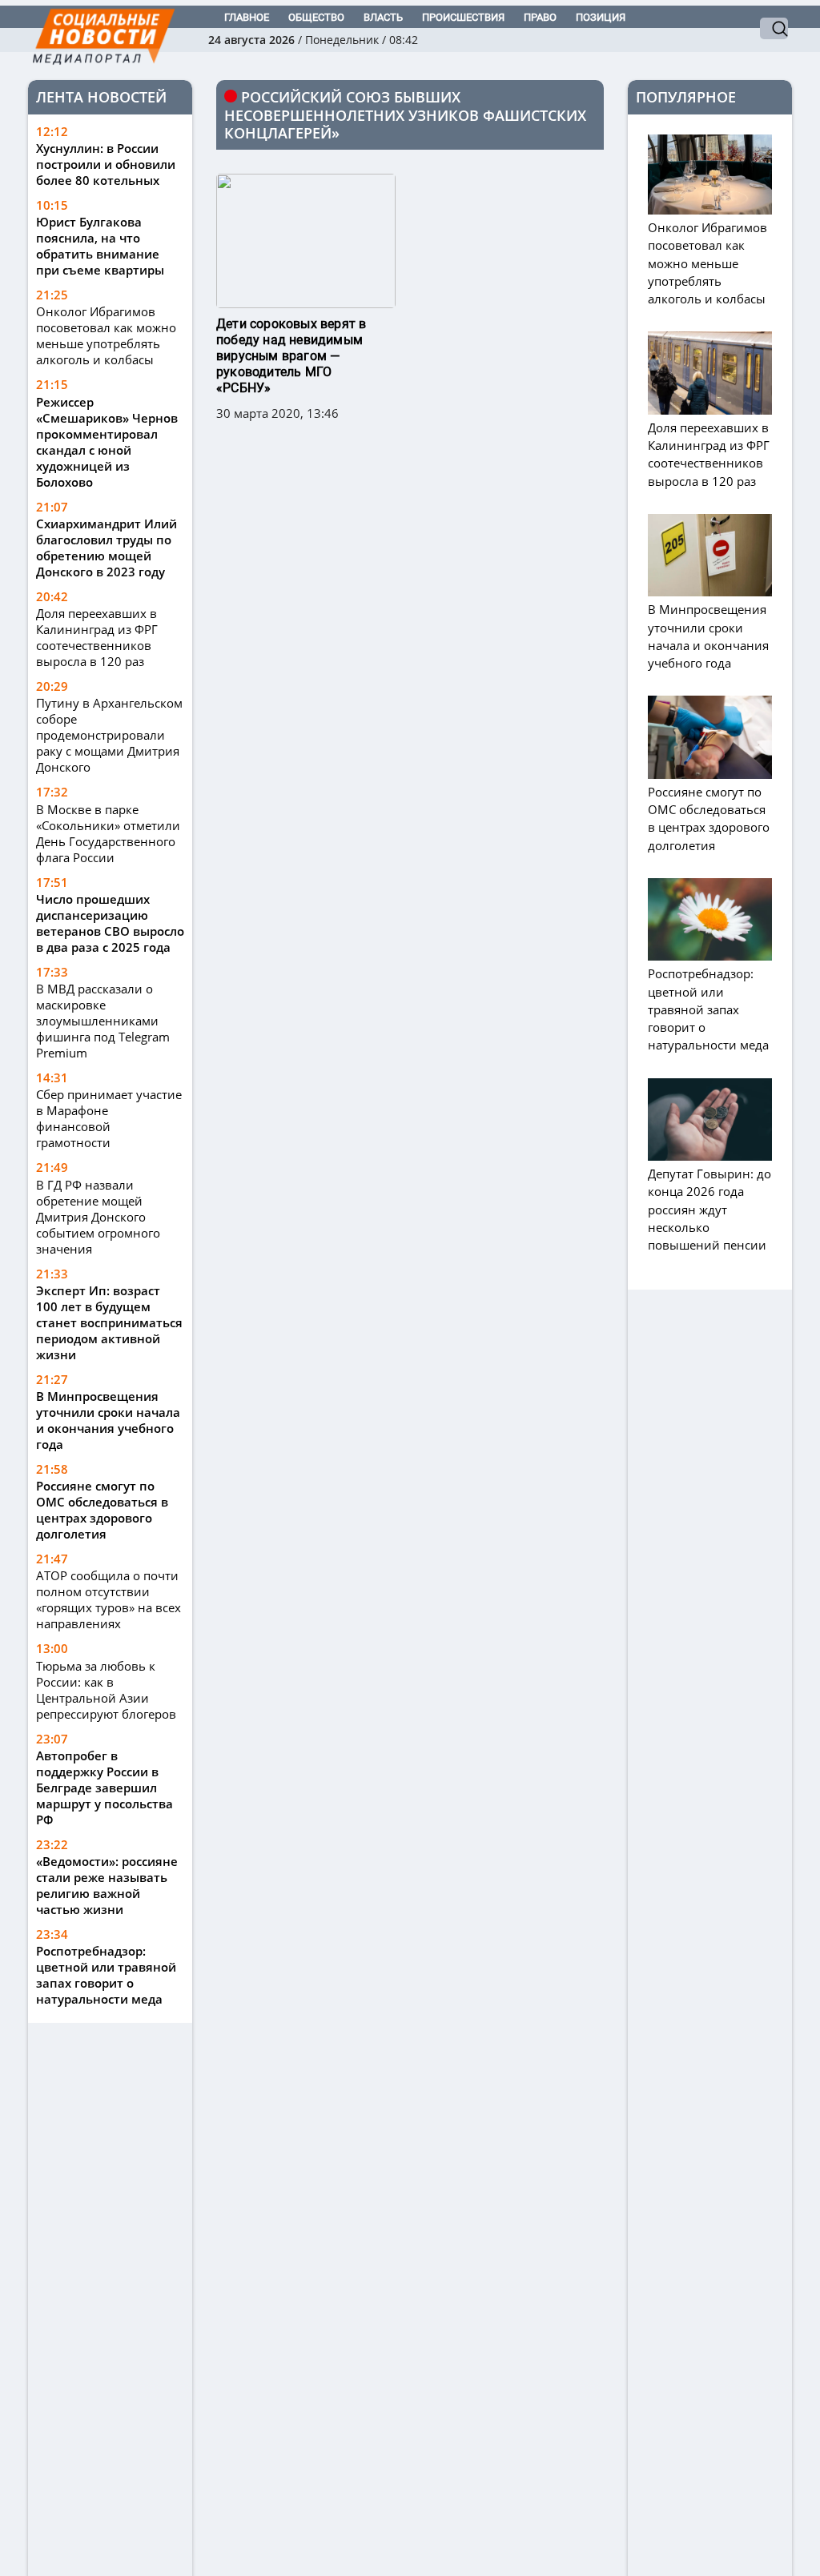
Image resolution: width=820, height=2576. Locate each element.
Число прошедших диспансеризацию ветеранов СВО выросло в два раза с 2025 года (110, 923)
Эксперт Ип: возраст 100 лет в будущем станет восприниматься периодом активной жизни (109, 1322)
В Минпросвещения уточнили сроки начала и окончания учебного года (108, 1420)
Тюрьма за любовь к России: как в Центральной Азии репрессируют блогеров (106, 1690)
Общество (316, 17)
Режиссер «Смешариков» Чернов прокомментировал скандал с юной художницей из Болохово (107, 442)
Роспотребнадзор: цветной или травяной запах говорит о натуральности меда (106, 1975)
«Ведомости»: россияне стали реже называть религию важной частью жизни (107, 1885)
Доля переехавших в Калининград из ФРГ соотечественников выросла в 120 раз (97, 637)
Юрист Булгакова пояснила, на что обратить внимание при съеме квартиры (100, 246)
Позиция (601, 17)
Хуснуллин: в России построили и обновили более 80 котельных (106, 164)
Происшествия (463, 17)
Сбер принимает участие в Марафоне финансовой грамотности (109, 1118)
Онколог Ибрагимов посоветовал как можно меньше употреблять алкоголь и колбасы (106, 335)
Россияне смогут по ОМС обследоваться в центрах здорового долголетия (102, 1510)
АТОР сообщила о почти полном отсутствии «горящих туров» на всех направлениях (109, 1599)
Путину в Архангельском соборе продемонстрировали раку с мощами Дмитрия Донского (109, 735)
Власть (383, 17)
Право (540, 17)
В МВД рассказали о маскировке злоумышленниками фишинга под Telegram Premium (103, 1021)
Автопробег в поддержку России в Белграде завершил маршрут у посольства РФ (105, 1788)
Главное (247, 17)
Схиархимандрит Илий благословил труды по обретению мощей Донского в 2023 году (107, 548)
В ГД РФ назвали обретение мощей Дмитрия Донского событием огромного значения (98, 1217)
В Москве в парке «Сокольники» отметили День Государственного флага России (108, 833)
